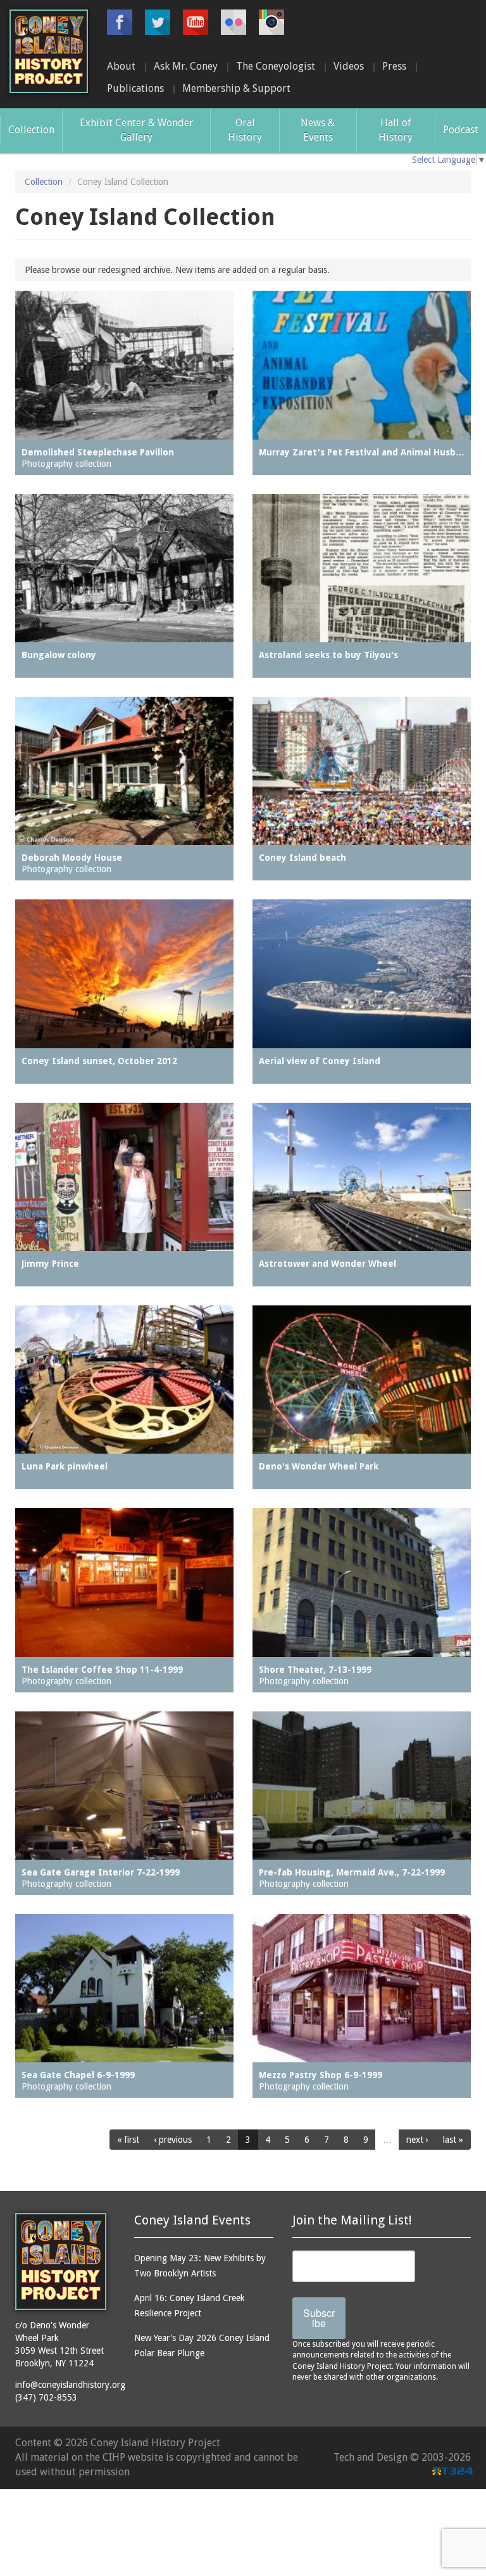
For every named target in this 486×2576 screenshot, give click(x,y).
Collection (31, 130)
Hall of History (396, 130)
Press (394, 66)
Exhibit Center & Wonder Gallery (137, 130)
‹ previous (173, 2140)
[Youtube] (196, 22)
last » (453, 2140)
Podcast (461, 130)
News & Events (318, 130)
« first (128, 2140)
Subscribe (319, 2318)
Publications (135, 88)
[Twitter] (158, 22)
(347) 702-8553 (46, 2397)
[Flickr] (234, 22)
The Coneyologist (276, 66)
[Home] (49, 51)
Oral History (245, 130)
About (121, 66)
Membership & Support (236, 88)
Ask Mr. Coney (186, 66)
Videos (349, 66)
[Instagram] (271, 22)
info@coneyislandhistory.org (70, 2385)
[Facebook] (120, 22)
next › (417, 2140)
